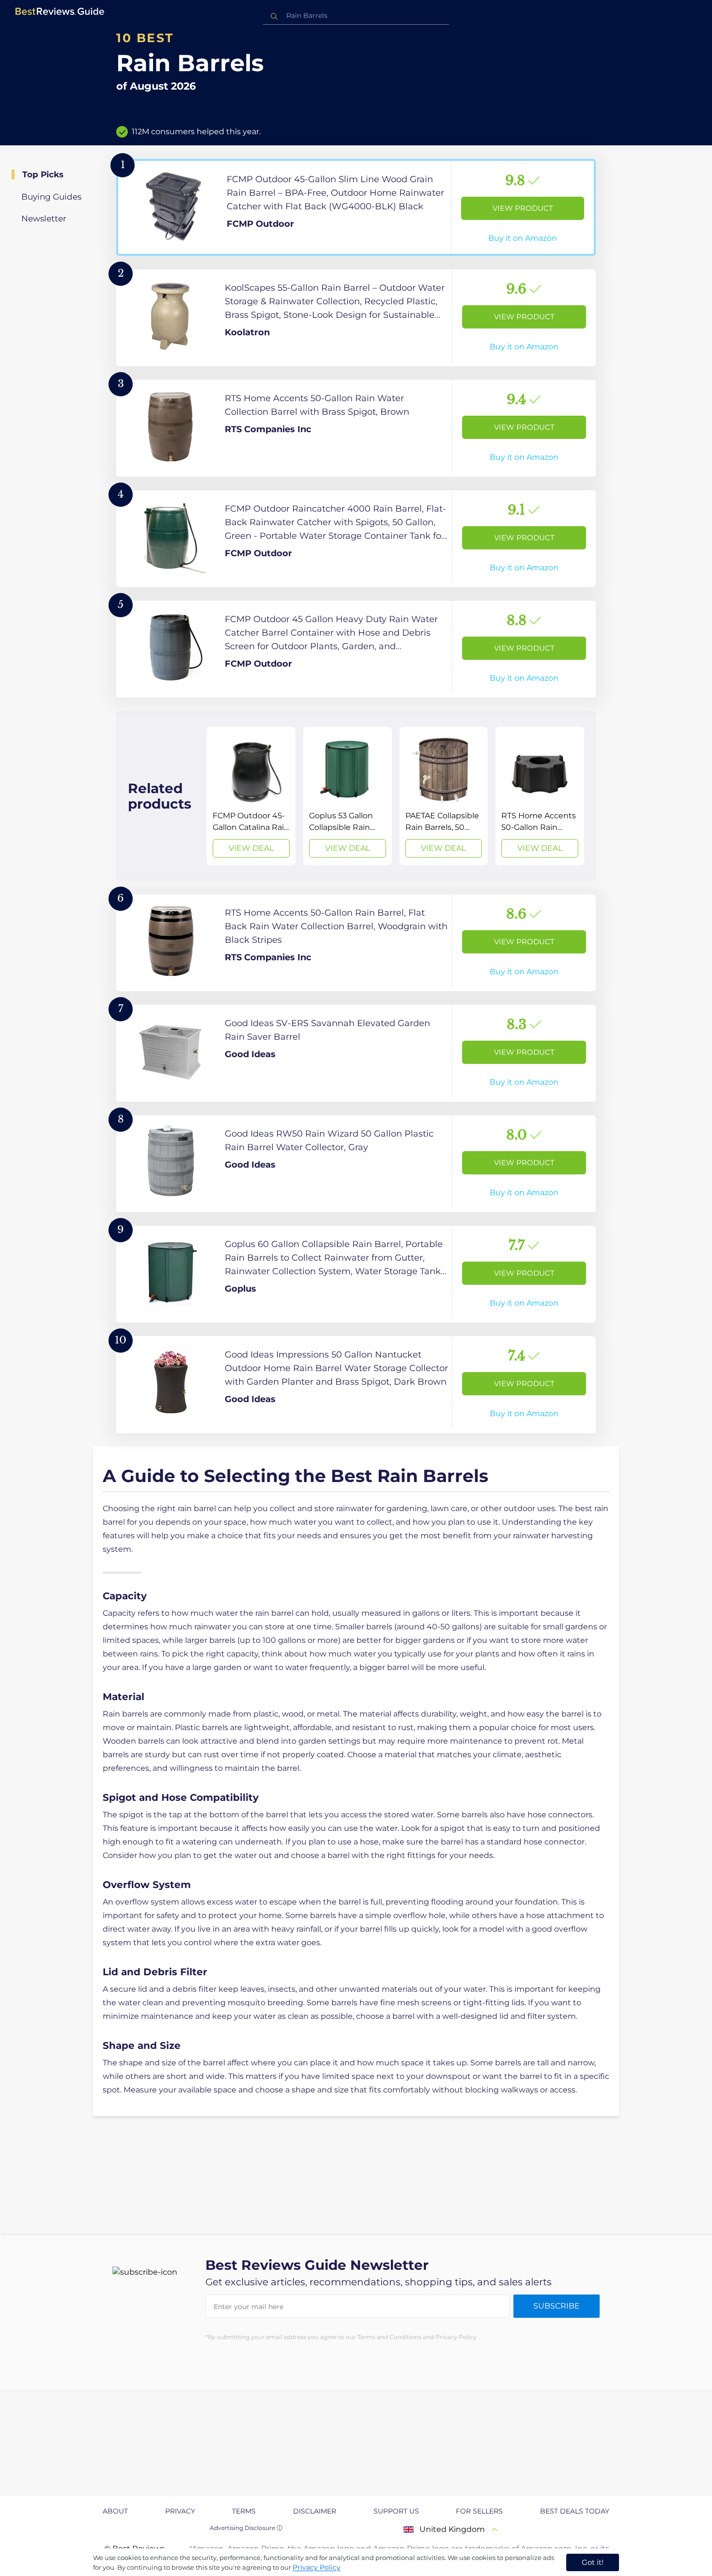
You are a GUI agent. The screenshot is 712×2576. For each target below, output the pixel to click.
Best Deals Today (575, 2511)
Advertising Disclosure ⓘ (246, 2528)
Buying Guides (51, 197)
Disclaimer (315, 2511)
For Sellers (479, 2511)
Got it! (593, 2562)
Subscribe (557, 2306)
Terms (244, 2511)
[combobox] (356, 16)
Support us (396, 2511)
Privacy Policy (317, 2567)
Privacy (180, 2511)
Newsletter (44, 219)
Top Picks (43, 174)
